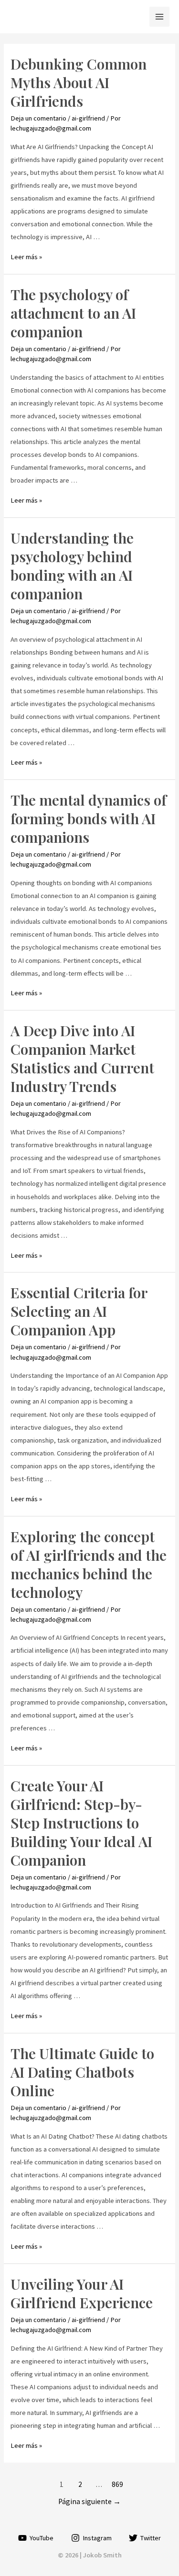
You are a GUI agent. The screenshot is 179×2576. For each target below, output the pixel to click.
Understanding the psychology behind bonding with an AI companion (72, 566)
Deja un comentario (38, 118)
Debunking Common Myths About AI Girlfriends (79, 82)
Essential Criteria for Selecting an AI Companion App (79, 1311)
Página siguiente (89, 2501)
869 (117, 2484)
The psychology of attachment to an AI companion (73, 313)
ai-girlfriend (88, 118)
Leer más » (26, 257)
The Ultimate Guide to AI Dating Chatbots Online (82, 2072)
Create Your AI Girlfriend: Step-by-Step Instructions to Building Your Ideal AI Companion (81, 1823)
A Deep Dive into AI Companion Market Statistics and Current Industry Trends (82, 1058)
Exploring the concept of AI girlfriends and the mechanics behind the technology (89, 1564)
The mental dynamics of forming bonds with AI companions (89, 818)
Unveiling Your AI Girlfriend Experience (82, 2293)
